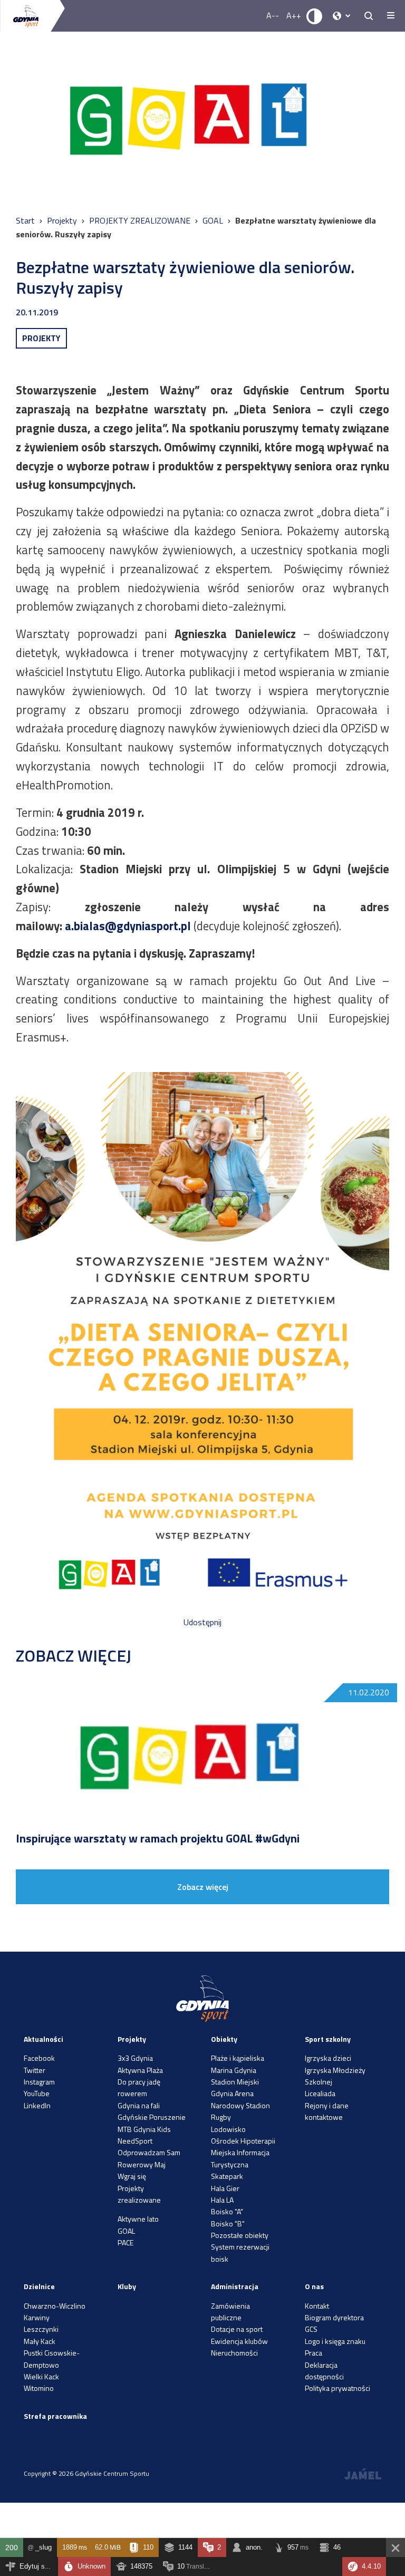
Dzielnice (39, 2286)
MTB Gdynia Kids (144, 2129)
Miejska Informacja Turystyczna (240, 2158)
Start (26, 220)
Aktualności (44, 2039)
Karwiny (37, 2317)
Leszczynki (41, 2329)
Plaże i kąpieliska (238, 2058)
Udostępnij (202, 1622)
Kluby (127, 2286)
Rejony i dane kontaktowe (327, 2111)
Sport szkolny (328, 2039)
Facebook (39, 2058)
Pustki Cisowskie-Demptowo (52, 2358)
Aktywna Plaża (140, 2070)
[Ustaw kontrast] (315, 16)
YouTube (37, 2093)
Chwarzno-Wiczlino (55, 2306)
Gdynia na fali (139, 2105)
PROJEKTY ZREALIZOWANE (141, 220)
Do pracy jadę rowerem (139, 2087)
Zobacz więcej (203, 1887)
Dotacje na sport (237, 2329)
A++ (294, 15)
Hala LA (222, 2200)
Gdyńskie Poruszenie (152, 2117)
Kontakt (317, 2306)
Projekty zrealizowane (139, 2194)
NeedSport (135, 2141)
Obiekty (224, 2039)
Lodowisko (228, 2129)
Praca (314, 2353)
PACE (126, 2242)
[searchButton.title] (369, 16)
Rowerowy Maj (142, 2164)
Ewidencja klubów (239, 2341)
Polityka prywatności (337, 2388)
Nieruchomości (234, 2353)
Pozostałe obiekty (240, 2235)
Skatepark (227, 2176)
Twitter (35, 2070)
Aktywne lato (138, 2219)
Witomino (39, 2388)
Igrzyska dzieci (328, 2058)
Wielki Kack (41, 2376)
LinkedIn (37, 2105)
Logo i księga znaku (335, 2341)
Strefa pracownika (55, 2416)
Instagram (39, 2082)
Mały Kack (40, 2341)
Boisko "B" (228, 2223)
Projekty (63, 220)
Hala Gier (225, 2188)
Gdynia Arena (232, 2093)
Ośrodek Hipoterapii (243, 2141)
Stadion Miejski (235, 2082)
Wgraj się (132, 2176)
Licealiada (320, 2093)
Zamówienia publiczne (230, 2312)
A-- (273, 15)
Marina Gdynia (234, 2070)
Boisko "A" (227, 2211)
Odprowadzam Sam (149, 2152)
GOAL (214, 220)
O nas (314, 2286)
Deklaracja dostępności (324, 2371)
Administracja (235, 2286)
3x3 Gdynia (135, 2058)
